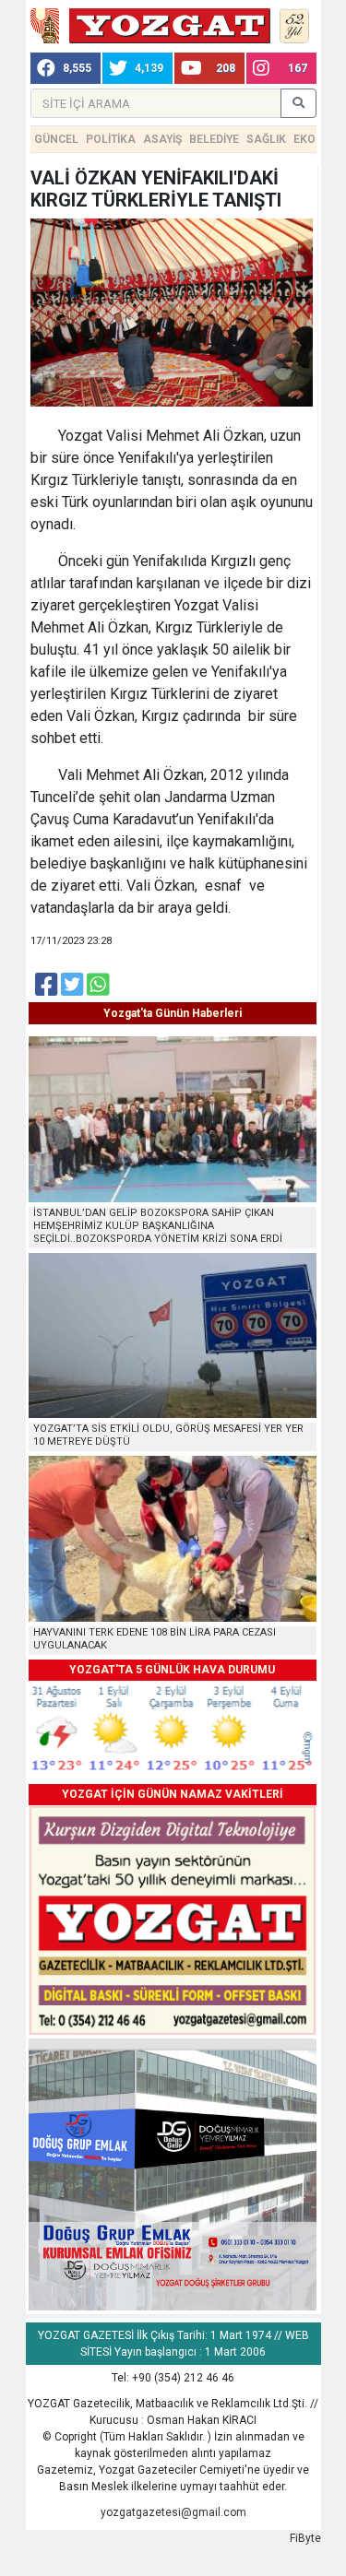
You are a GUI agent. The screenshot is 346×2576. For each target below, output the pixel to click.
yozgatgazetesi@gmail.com (173, 2512)
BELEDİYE (214, 139)
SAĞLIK (266, 139)
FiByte (305, 2538)
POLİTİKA (111, 139)
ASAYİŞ (162, 139)
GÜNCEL (56, 139)
